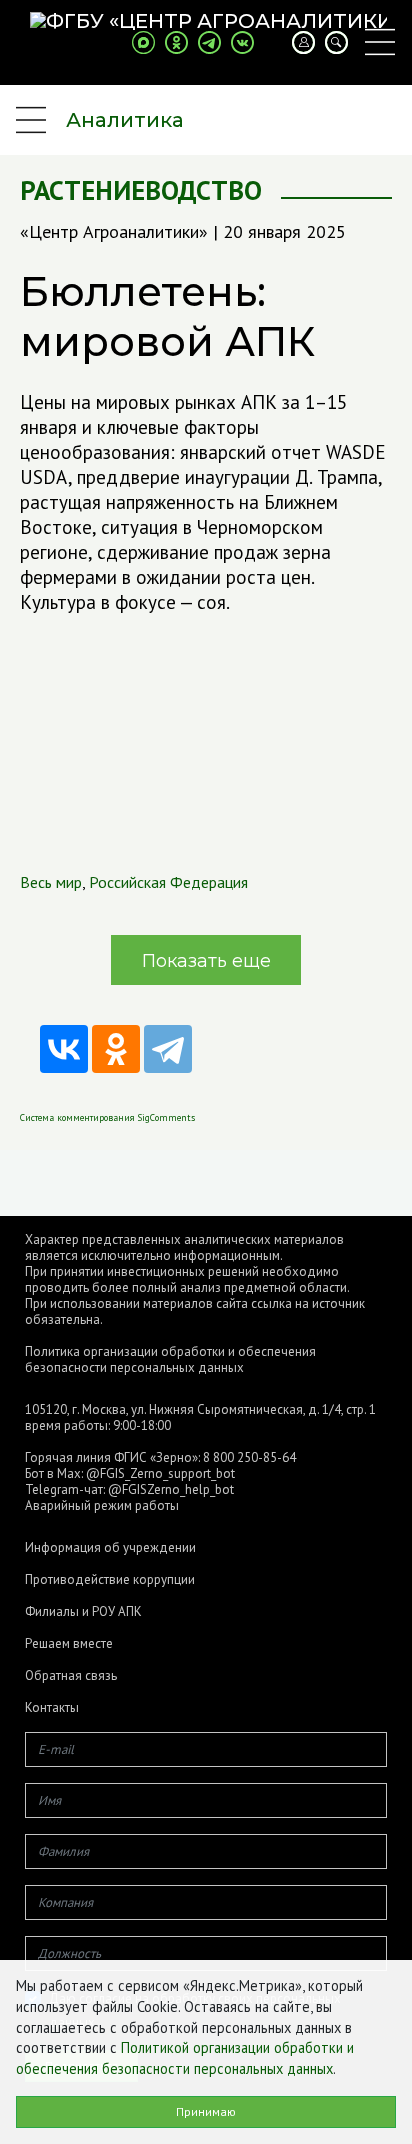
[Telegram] (168, 1049)
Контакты (52, 1708)
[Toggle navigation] (380, 42)
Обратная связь (71, 1676)
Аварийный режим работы (102, 1505)
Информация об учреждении (110, 1548)
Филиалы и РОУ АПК (83, 1612)
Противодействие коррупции (110, 1580)
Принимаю (206, 2111)
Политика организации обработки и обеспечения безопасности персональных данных (170, 1359)
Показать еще (206, 961)
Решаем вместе (69, 1644)
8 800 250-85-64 (249, 1457)
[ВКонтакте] (64, 1049)
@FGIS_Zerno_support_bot (160, 1473)
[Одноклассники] (116, 1049)
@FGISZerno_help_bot (171, 1489)
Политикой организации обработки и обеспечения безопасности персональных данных (185, 2058)
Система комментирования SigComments (107, 1117)
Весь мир (51, 882)
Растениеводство (141, 190)
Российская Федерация (168, 882)
